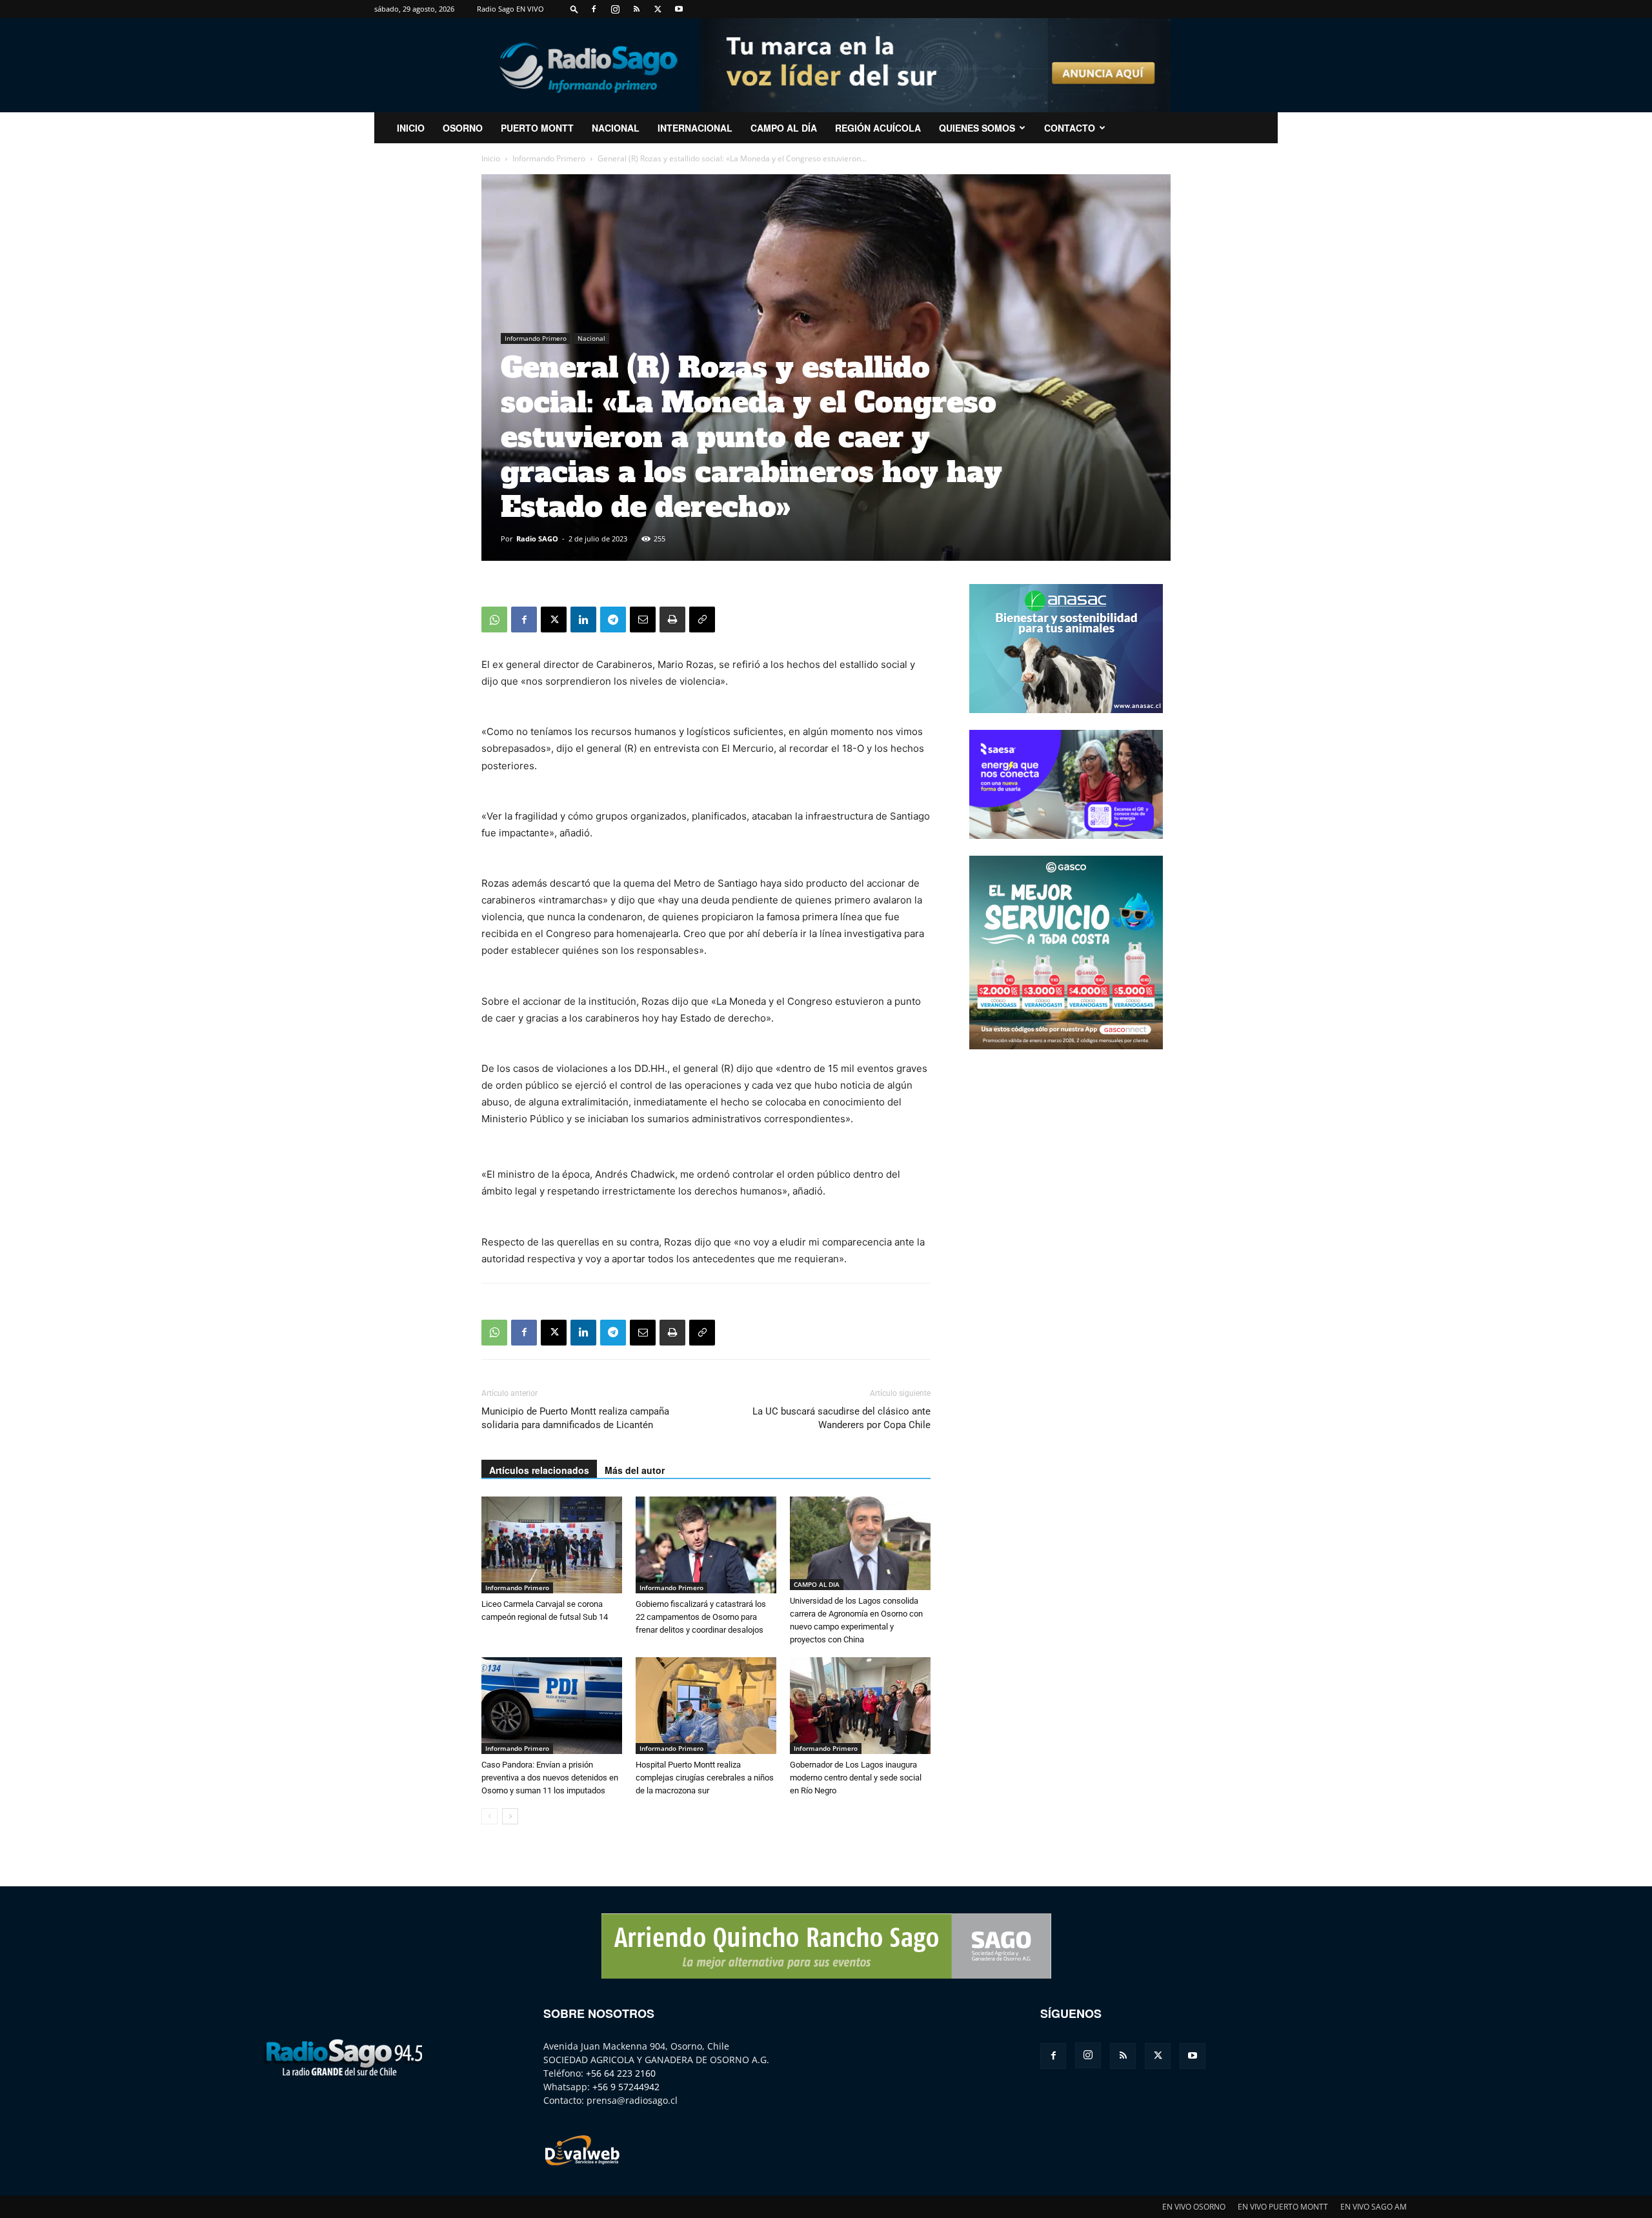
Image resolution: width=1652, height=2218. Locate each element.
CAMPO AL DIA (817, 1584)
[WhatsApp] (494, 620)
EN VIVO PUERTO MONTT (1283, 2207)
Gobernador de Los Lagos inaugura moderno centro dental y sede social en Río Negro (856, 1778)
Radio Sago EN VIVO (510, 9)
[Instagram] (615, 9)
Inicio (491, 158)
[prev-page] (489, 1816)
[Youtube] (679, 9)
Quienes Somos (977, 128)
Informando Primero (549, 158)
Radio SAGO (537, 539)
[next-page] (510, 1816)
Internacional (695, 128)
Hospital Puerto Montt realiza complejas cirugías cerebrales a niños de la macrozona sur (705, 1778)
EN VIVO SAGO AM (1374, 2207)
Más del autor (635, 1470)
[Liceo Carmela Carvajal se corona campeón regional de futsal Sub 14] (552, 1545)
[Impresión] (672, 620)
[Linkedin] (583, 620)
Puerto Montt (537, 128)
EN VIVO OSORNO (1194, 2207)
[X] (658, 9)
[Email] (643, 620)
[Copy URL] (702, 620)
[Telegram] (613, 620)
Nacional (616, 128)
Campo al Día (784, 128)
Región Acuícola (878, 128)
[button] (574, 9)
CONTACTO (1070, 128)
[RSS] (636, 9)
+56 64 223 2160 (621, 2073)
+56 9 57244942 (626, 2087)
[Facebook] (594, 9)
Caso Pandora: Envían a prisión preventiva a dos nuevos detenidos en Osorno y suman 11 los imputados (550, 1778)
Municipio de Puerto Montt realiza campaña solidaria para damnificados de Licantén (575, 1418)
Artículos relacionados (539, 1470)
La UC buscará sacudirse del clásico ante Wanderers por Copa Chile (841, 1418)
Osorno (463, 128)
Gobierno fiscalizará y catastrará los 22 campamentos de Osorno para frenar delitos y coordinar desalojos (701, 1617)
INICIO (411, 128)
